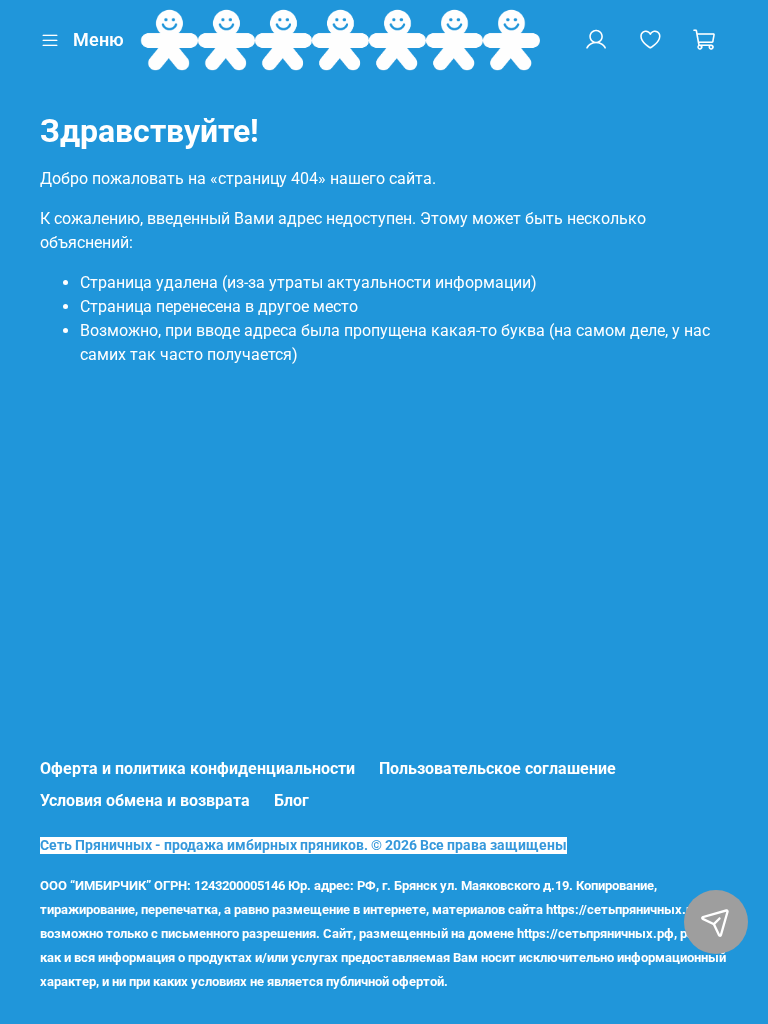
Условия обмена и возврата (145, 800)
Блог (291, 800)
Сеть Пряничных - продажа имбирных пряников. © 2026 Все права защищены (303, 845)
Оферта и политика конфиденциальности (197, 768)
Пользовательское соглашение (497, 768)
